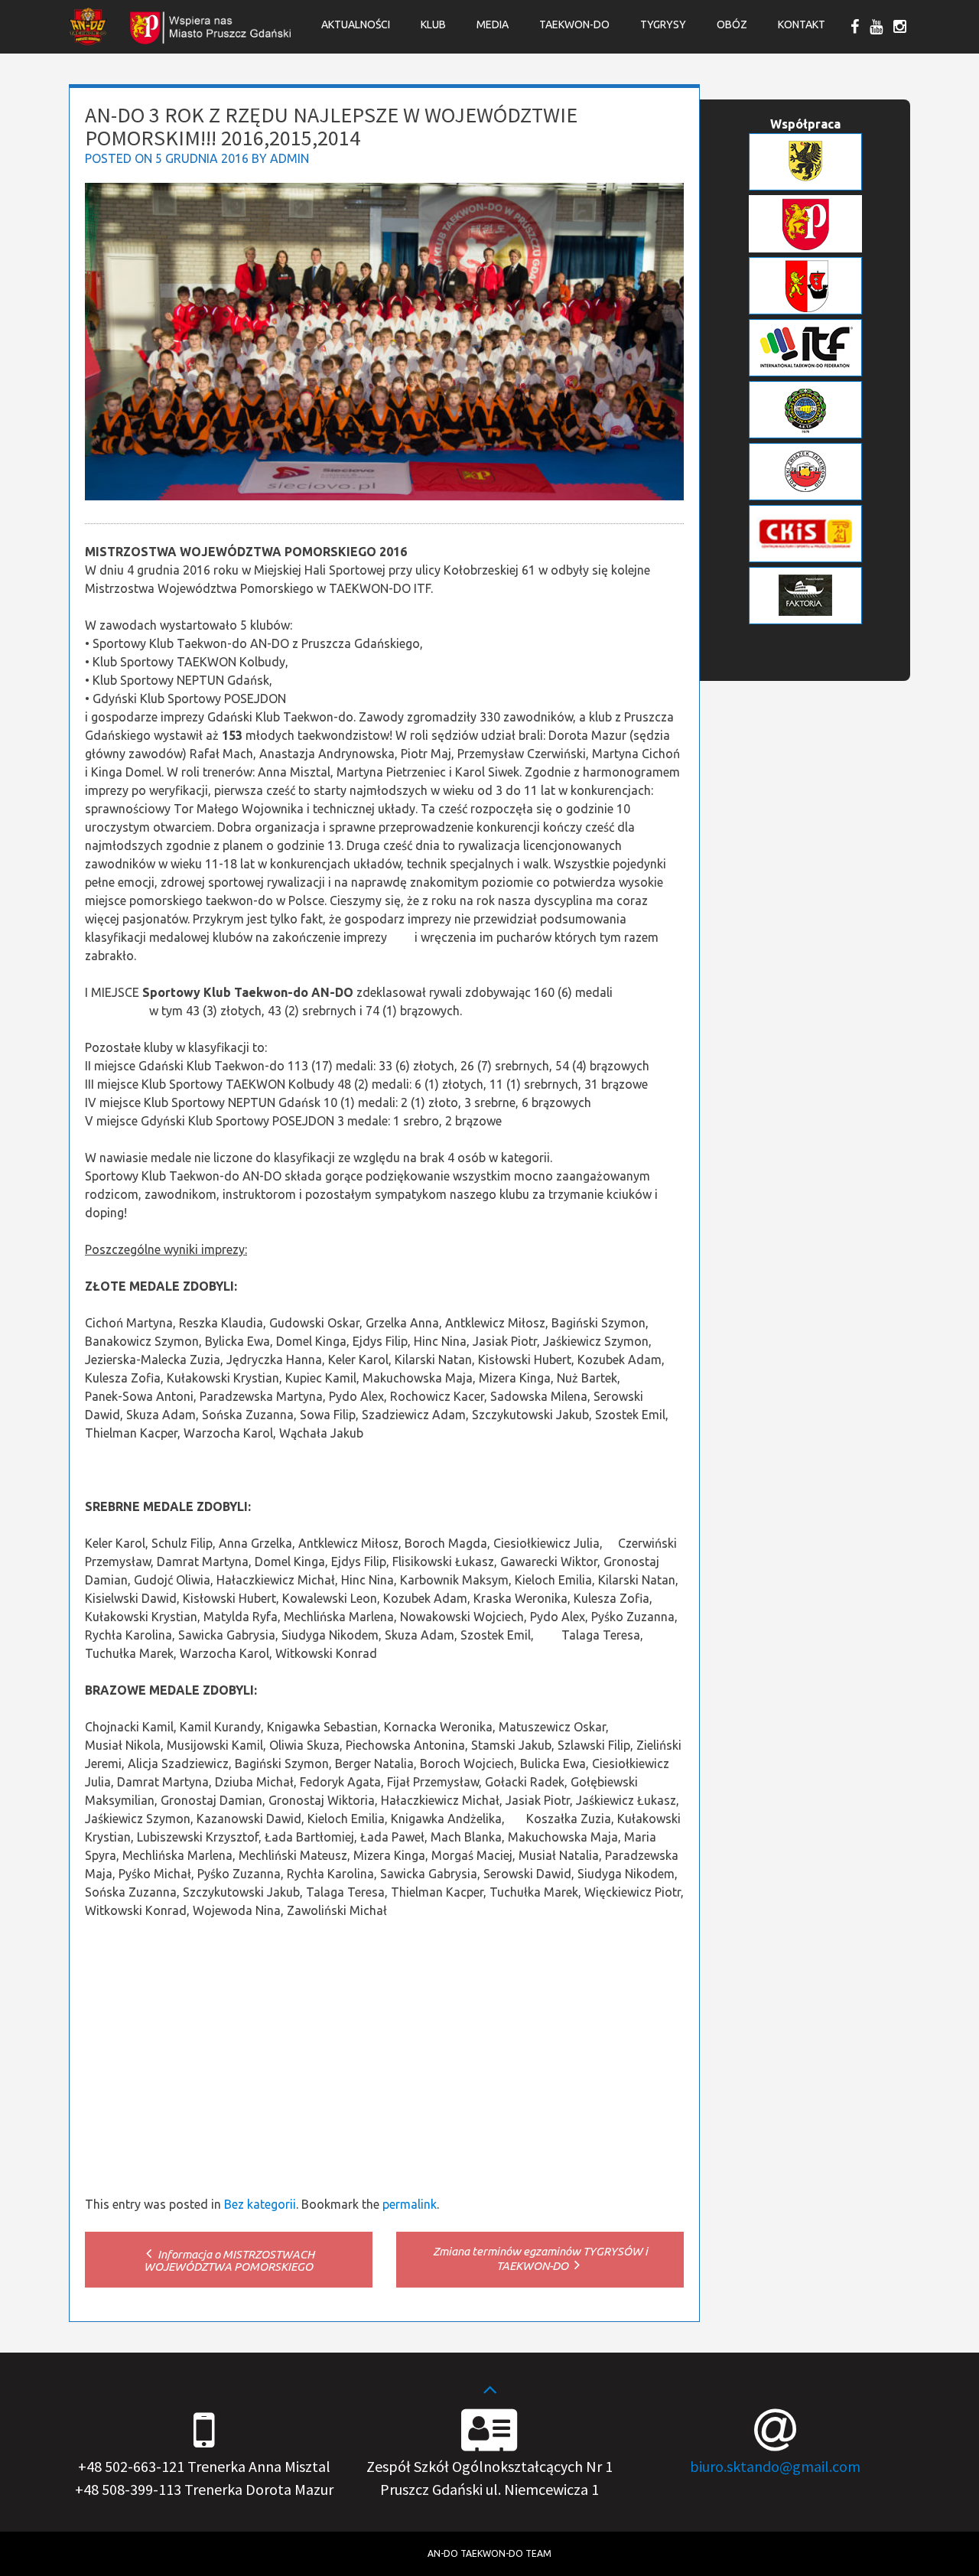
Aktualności (356, 24)
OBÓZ (732, 24)
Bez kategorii (260, 2204)
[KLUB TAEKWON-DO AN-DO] (88, 41)
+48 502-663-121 (131, 2466)
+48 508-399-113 (128, 2489)
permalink (410, 2204)
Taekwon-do (574, 24)
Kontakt (802, 24)
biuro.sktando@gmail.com (775, 2466)
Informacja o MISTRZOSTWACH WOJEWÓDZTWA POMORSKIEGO (229, 2260)
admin (289, 158)
